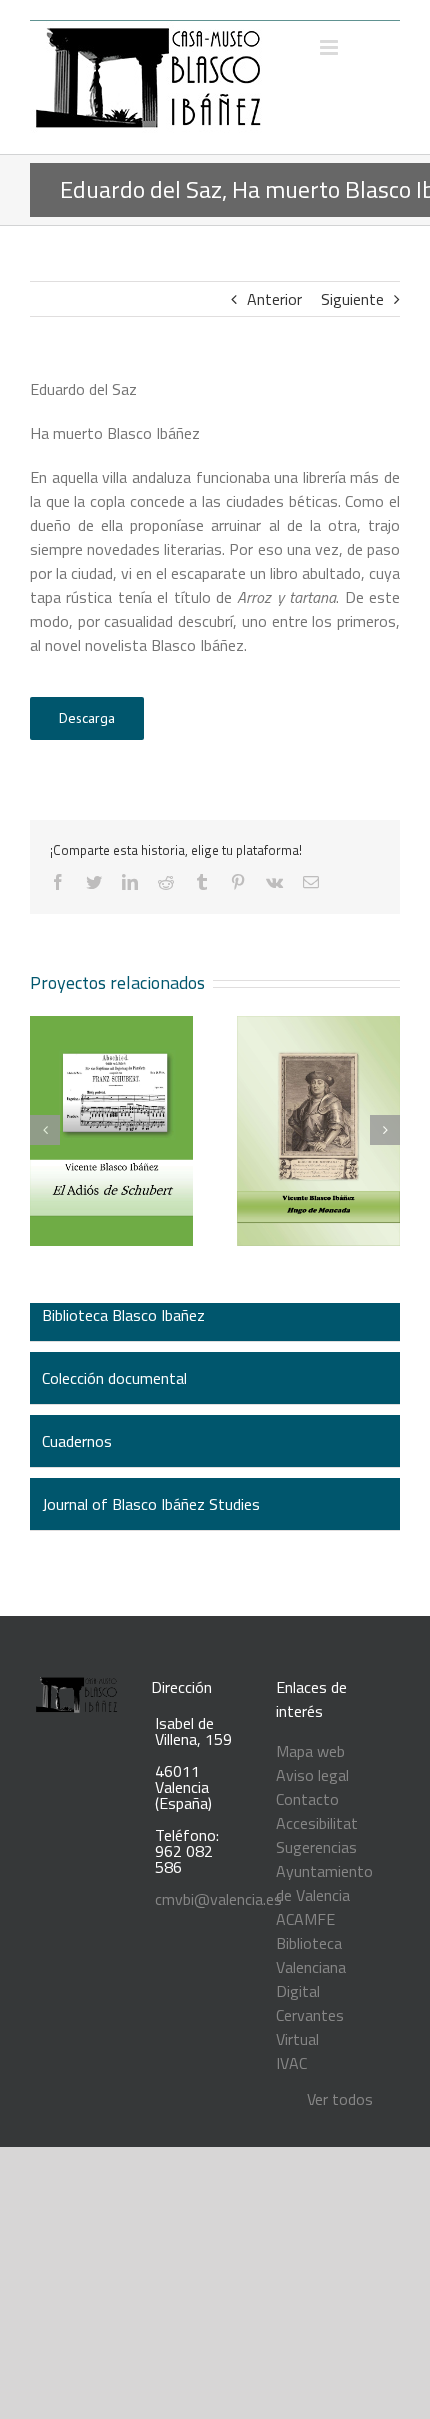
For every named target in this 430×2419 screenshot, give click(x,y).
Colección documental (114, 1378)
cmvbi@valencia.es (218, 1899)
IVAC (291, 2063)
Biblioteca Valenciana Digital (311, 1967)
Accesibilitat (317, 1823)
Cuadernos (77, 1441)
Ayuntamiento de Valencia (324, 1883)
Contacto (307, 1799)
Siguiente (352, 299)
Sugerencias (316, 1847)
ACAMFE (305, 1919)
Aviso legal (312, 1775)
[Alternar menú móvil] (330, 47)
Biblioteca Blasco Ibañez (123, 1315)
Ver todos (340, 2099)
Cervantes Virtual (310, 2027)
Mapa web (310, 1751)
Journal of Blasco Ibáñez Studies (151, 1504)
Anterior (274, 299)
